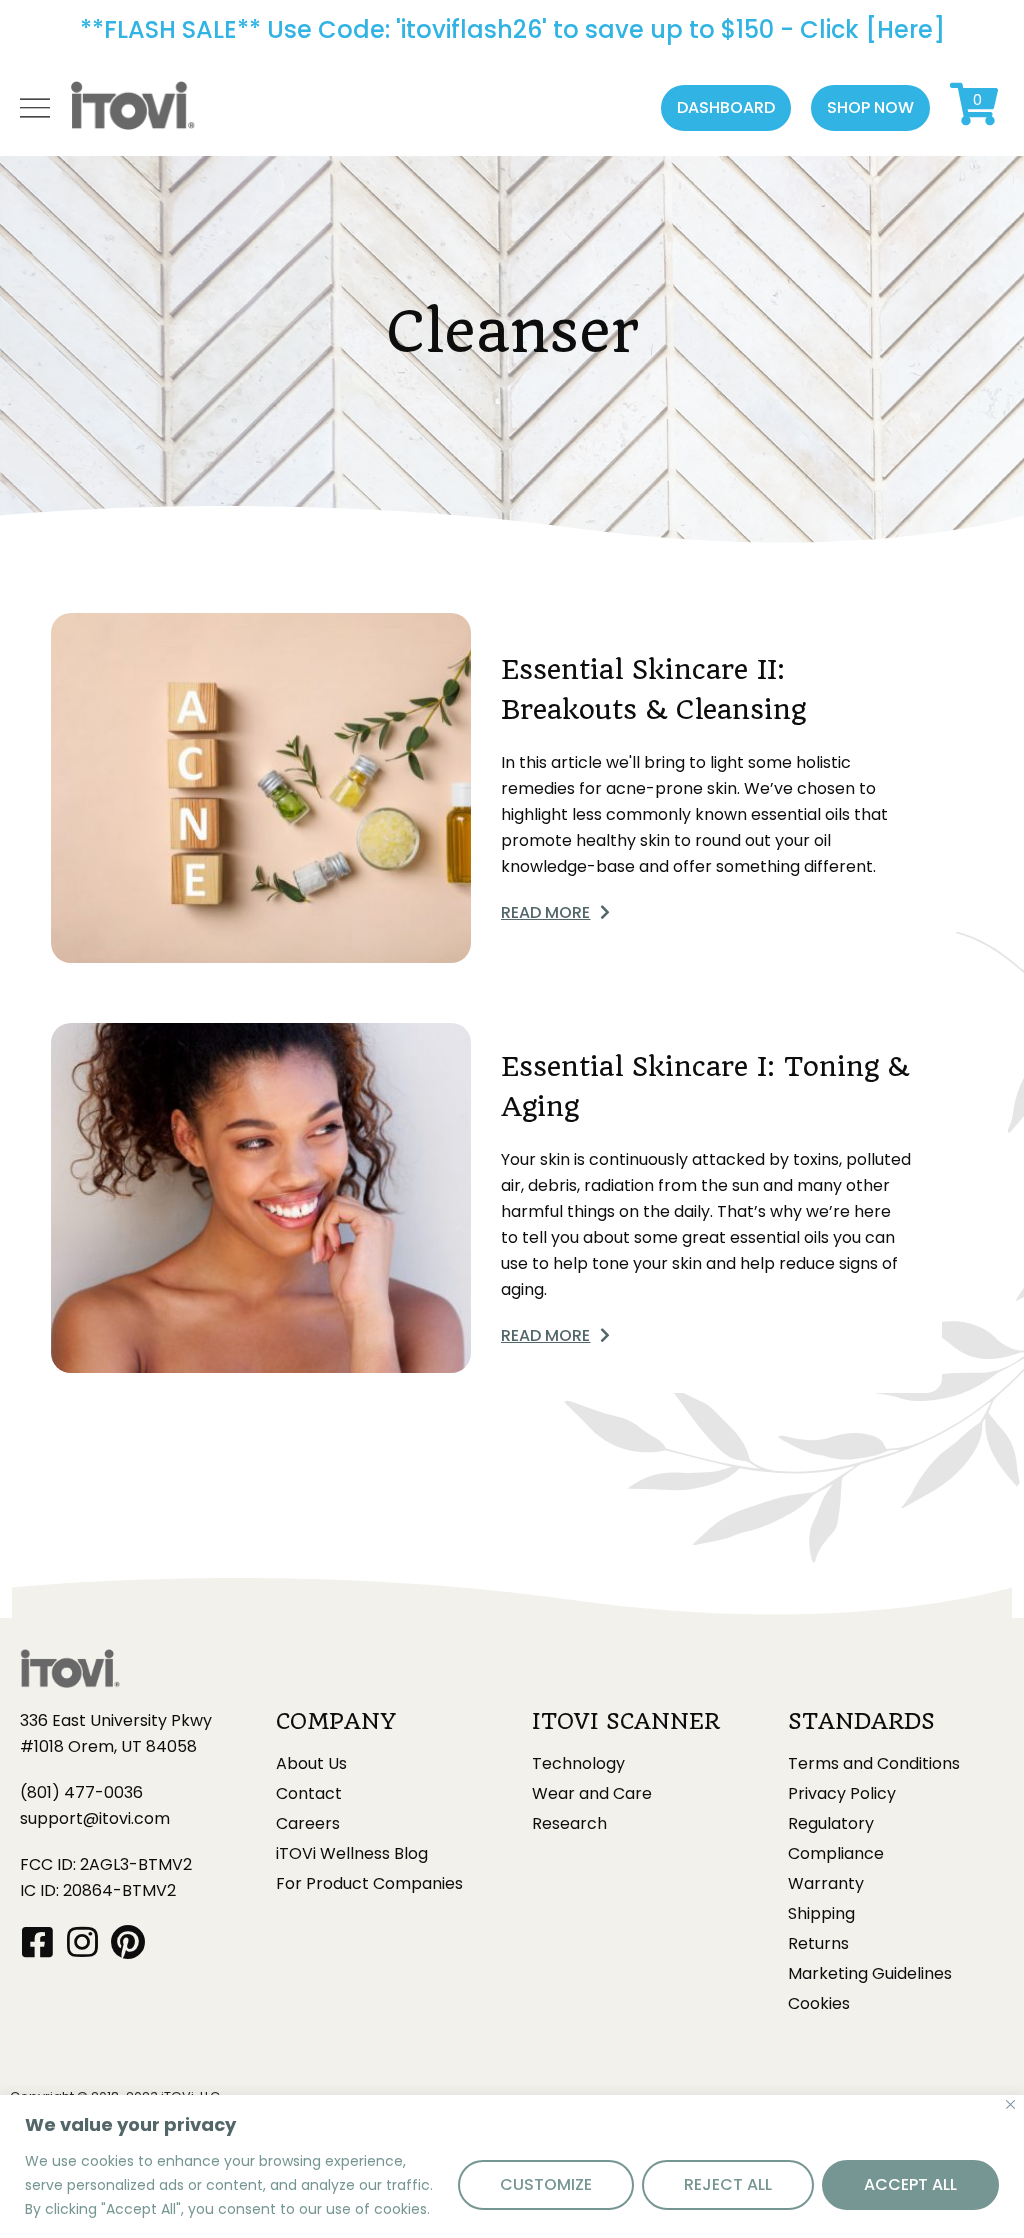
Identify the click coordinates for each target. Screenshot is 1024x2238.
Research (569, 1824)
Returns (818, 1944)
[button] (726, 108)
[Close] (1010, 2104)
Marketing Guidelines (870, 1974)
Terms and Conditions (874, 1764)
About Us (311, 1764)
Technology (578, 1764)
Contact (309, 1794)
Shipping (821, 1914)
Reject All (728, 2184)
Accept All (910, 2184)
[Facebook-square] (37, 1941)
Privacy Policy (842, 1794)
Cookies (819, 2004)
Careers (308, 1824)
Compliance (836, 1854)
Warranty (826, 1884)
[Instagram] (82, 1941)
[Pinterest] (127, 1941)
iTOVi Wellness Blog (352, 1854)
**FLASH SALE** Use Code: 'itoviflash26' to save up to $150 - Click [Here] (512, 29)
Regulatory (831, 1824)
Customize (546, 2184)
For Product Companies (369, 1884)
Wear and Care (592, 1794)
